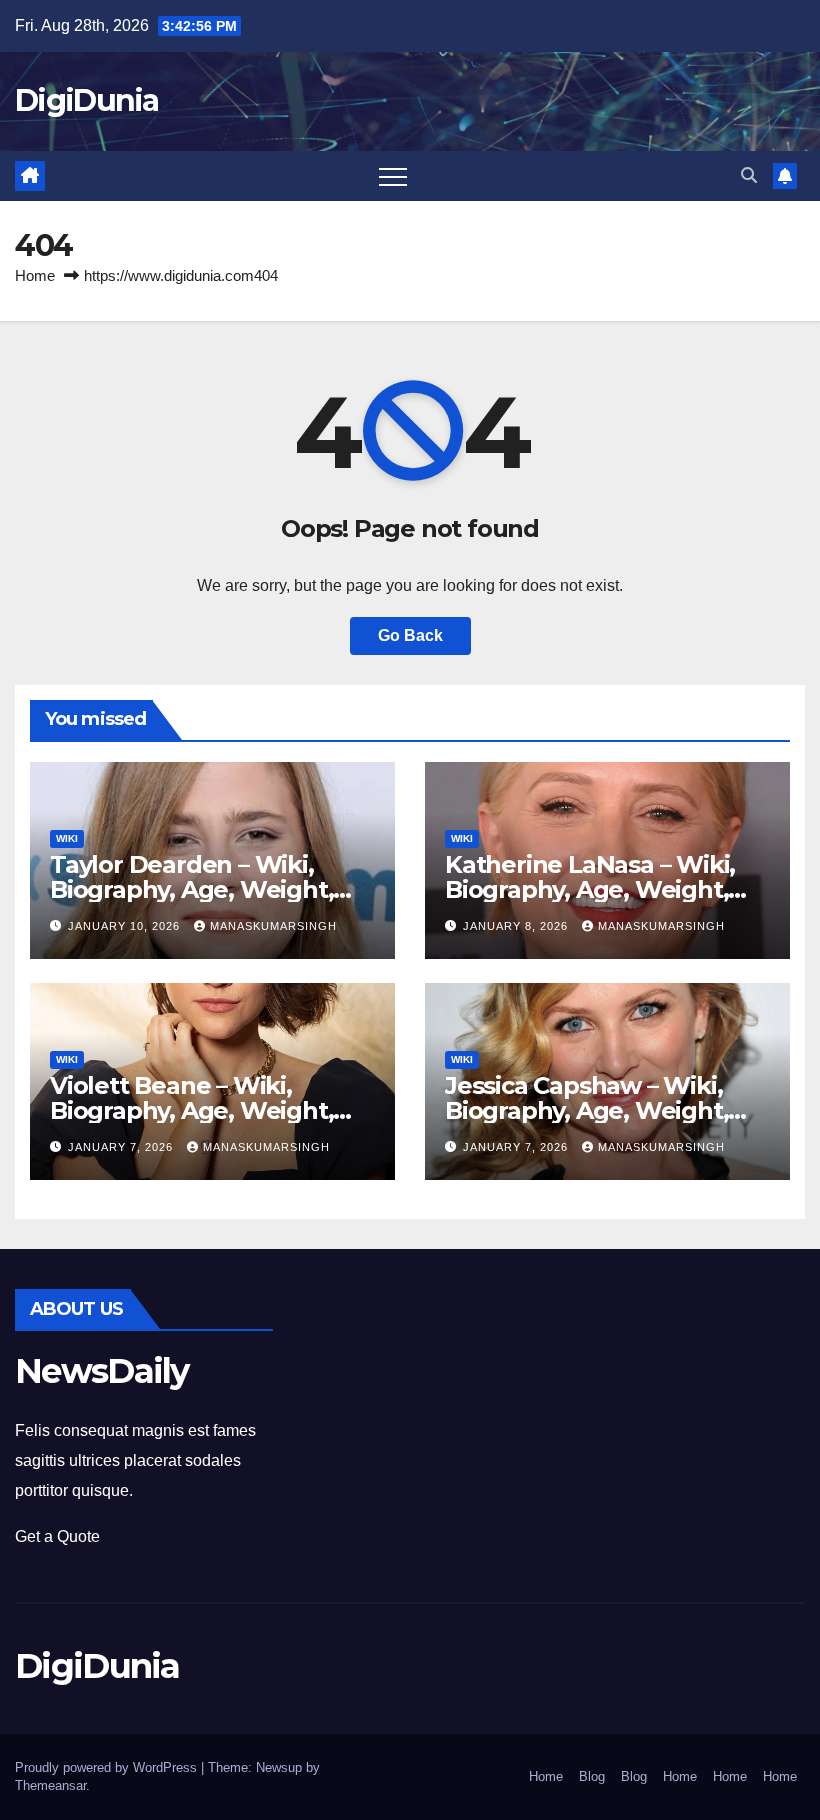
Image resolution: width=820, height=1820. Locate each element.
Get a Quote (57, 1536)
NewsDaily (102, 1371)
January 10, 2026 (126, 926)
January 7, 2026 (122, 1147)
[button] (749, 175)
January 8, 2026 (517, 926)
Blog (592, 1776)
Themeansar (50, 1785)
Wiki (67, 838)
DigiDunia (87, 100)
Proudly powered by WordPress (108, 1767)
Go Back (410, 635)
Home (35, 275)
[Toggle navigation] (393, 176)
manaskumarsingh (273, 926)
